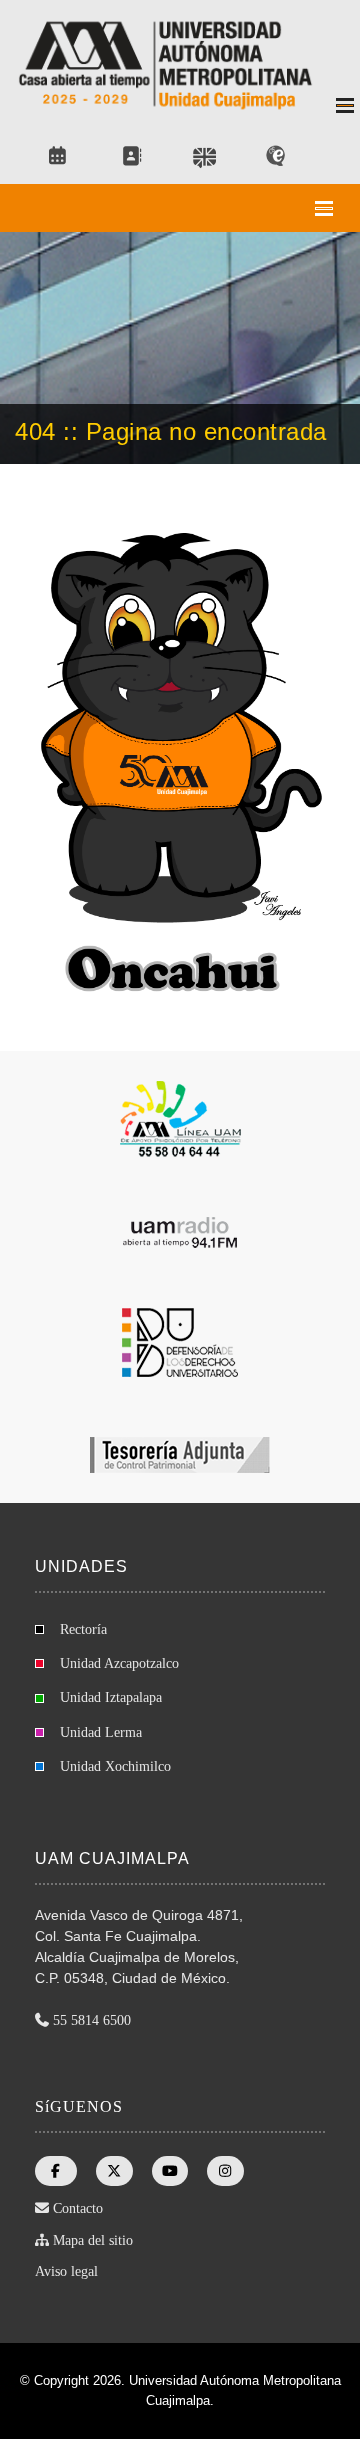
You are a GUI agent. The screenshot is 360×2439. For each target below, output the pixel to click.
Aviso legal (66, 2271)
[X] (115, 2171)
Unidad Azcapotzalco (119, 1663)
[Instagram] (226, 2171)
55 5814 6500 (92, 2020)
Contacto (78, 2208)
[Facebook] (56, 2171)
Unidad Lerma (101, 1732)
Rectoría (83, 1629)
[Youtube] (170, 2171)
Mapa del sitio (93, 2240)
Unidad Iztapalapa (111, 1697)
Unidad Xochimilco (115, 1766)
